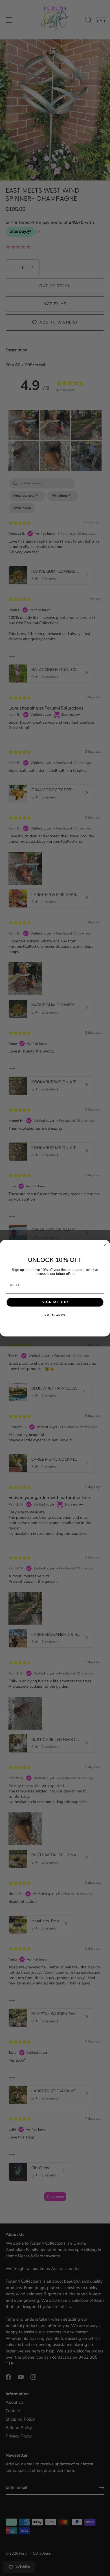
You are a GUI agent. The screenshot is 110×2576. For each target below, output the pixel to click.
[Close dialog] (105, 1245)
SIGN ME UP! (55, 1302)
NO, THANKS (55, 1315)
